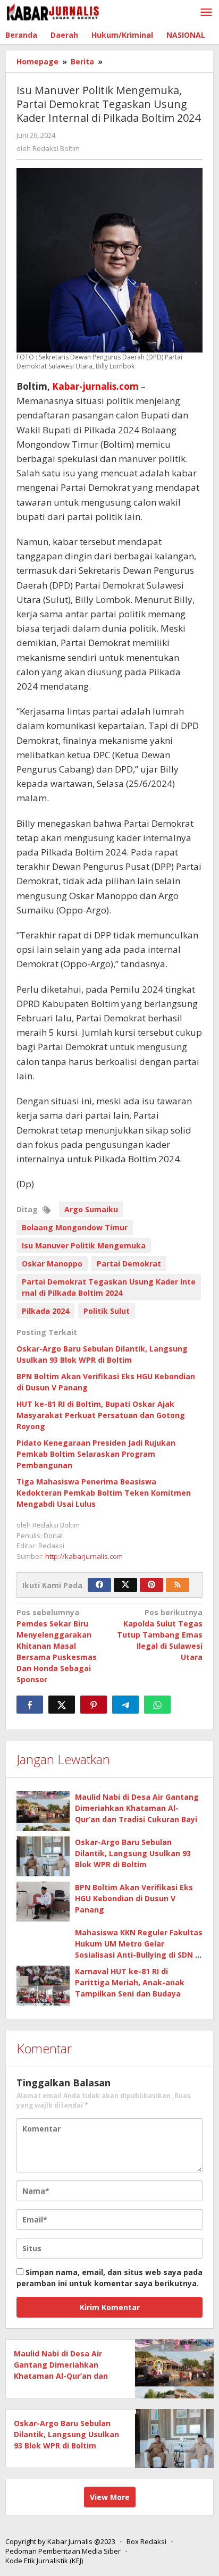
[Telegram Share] (125, 1705)
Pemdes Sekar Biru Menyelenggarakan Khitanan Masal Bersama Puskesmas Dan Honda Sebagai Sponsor (57, 1646)
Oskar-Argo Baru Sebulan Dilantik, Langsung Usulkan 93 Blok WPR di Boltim (133, 1853)
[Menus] (206, 13)
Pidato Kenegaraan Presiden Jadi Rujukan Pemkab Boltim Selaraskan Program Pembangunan (96, 1454)
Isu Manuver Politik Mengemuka (84, 1245)
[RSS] (178, 1585)
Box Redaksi (146, 2541)
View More (110, 2497)
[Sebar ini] (30, 1705)
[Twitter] (125, 1585)
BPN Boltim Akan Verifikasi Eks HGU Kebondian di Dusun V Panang (134, 1898)
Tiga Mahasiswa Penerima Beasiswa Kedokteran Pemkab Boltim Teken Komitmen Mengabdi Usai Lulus (104, 1493)
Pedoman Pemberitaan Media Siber (63, 2551)
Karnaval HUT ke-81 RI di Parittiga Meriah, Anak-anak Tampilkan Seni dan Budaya (130, 1982)
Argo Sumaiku (91, 1209)
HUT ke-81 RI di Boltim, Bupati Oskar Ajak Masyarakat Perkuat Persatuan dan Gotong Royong (101, 1415)
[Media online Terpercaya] (53, 12)
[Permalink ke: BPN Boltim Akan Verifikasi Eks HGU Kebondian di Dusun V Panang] (43, 1902)
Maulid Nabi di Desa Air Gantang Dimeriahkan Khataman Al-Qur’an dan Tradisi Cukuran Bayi (137, 1808)
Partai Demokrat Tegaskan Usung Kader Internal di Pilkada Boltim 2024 (109, 1287)
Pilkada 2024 (45, 1311)
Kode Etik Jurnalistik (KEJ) (44, 2561)
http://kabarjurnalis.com (84, 1556)
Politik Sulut (107, 1311)
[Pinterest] (151, 1585)
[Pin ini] (94, 1705)
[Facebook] (99, 1585)
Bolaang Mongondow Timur (75, 1227)
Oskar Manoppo (52, 1264)
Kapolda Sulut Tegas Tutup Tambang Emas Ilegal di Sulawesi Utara (160, 1635)
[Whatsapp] (157, 1705)
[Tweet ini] (62, 1705)
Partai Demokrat (129, 1264)
